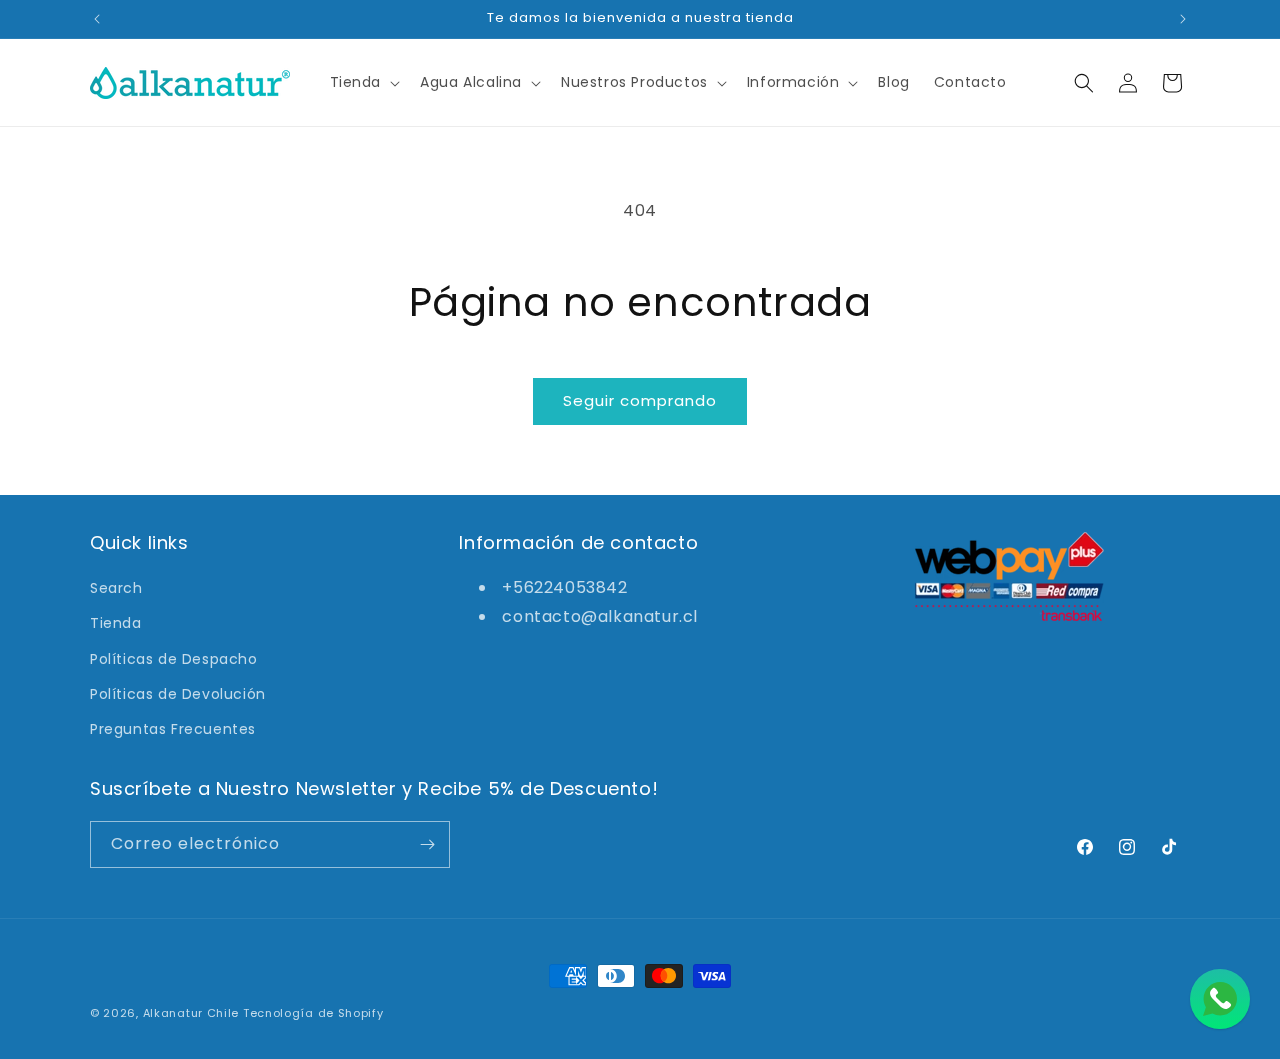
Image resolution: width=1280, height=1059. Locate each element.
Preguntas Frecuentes (173, 729)
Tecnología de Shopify (313, 1013)
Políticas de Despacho (174, 659)
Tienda (116, 623)
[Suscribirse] (427, 844)
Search (116, 588)
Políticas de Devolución (178, 694)
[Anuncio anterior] (97, 19)
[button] (363, 82)
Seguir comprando (640, 400)
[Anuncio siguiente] (1183, 19)
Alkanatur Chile (191, 1013)
